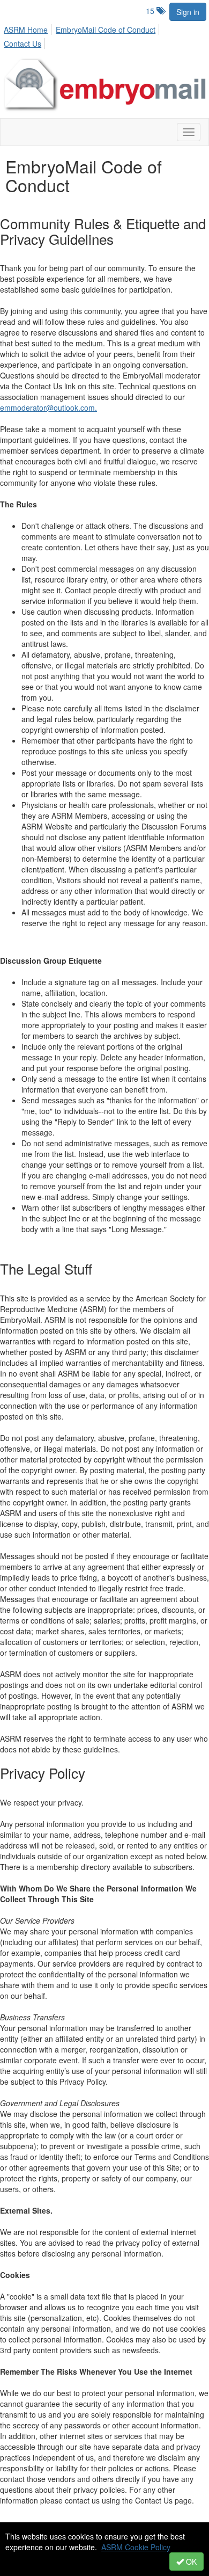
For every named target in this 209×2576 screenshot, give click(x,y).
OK (190, 2562)
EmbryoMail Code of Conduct (106, 30)
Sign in (188, 12)
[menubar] (104, 35)
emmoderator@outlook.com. (48, 407)
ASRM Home (26, 30)
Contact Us (23, 43)
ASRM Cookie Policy (136, 2547)
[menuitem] (29, 28)
